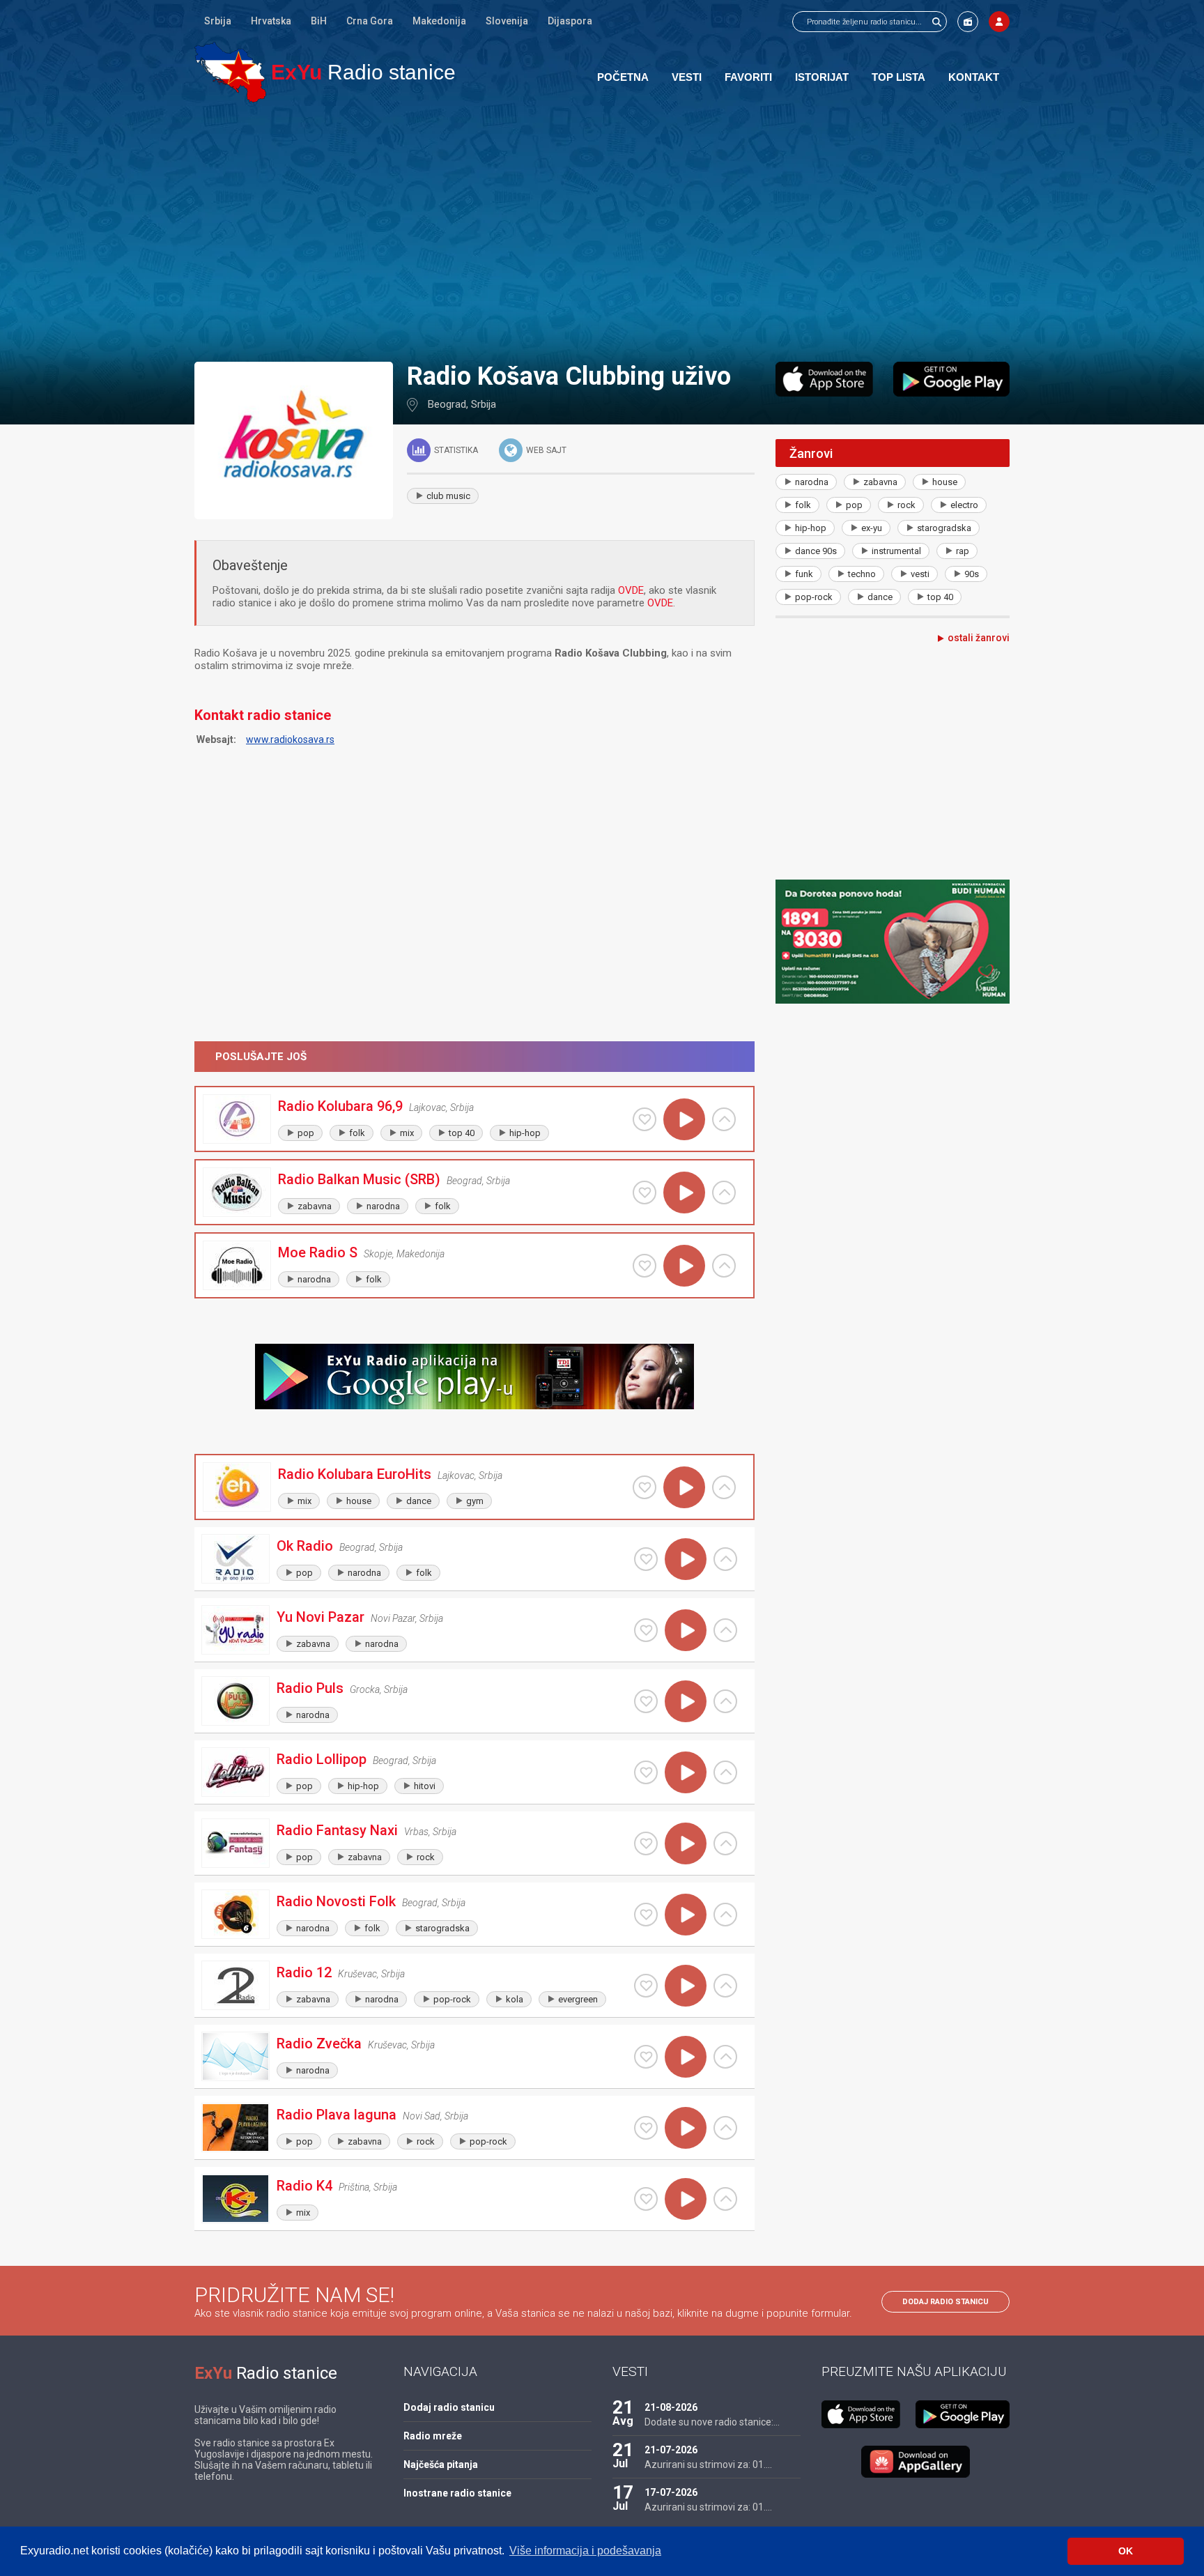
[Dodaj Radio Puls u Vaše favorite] (646, 1701)
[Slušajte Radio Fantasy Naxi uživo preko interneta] (686, 1843)
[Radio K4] (236, 2199)
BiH (319, 21)
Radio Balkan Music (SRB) (359, 1179)
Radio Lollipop (322, 1759)
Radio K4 (304, 2186)
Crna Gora (370, 21)
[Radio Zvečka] (236, 2056)
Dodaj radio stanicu (946, 2302)
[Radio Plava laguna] (236, 2127)
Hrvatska (271, 21)
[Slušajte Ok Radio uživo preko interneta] (686, 1559)
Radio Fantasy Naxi (337, 1830)
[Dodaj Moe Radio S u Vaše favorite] (645, 1266)
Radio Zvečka (319, 2044)
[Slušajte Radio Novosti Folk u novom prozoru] (725, 1915)
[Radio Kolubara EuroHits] (237, 1487)
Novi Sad (422, 2116)
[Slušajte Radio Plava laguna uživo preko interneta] (686, 2128)
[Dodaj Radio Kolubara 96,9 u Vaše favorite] (645, 1119)
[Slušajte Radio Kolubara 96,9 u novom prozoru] (724, 1119)
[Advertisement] (602, 231)
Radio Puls (310, 1688)
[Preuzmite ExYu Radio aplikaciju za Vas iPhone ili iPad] (824, 379)
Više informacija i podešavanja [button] (585, 2551)
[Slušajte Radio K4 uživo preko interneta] (686, 2199)
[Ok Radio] (236, 1559)
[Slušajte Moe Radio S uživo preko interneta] (684, 1266)
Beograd (447, 404)
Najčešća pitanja (441, 2464)
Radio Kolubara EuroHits (355, 1474)
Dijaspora (570, 21)
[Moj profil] (999, 22)
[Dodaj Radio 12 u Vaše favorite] (646, 1986)
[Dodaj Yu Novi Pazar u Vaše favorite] (646, 1630)
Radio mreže (433, 2436)
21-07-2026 (671, 2450)
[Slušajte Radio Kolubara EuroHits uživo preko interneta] (684, 1487)
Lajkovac (427, 1107)
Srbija (218, 21)
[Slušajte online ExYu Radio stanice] (230, 72)
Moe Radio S (318, 1252)
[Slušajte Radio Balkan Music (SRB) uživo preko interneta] (684, 1193)
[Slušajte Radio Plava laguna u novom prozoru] (725, 2128)
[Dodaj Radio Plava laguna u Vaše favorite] (646, 2128)
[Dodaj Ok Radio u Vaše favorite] (646, 1559)
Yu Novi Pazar (321, 1617)
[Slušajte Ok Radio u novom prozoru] (725, 1559)
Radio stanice (363, 72)
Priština (354, 2187)
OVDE (631, 590)
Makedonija (439, 21)
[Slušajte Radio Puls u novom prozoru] (725, 1701)
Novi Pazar (393, 1618)
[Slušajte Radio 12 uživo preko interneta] (686, 1986)
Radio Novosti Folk (336, 1901)
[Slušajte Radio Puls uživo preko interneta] (686, 1701)
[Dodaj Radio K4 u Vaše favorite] (646, 2199)
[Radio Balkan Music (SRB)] (237, 1192)
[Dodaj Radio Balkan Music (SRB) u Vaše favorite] (645, 1193)
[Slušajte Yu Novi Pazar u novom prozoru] (725, 1630)
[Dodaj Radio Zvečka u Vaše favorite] (646, 2057)
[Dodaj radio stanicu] (968, 22)
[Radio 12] (236, 1985)
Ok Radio (305, 1546)
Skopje (378, 1254)
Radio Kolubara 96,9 (340, 1106)
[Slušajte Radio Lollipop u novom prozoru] (725, 1772)
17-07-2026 (671, 2492)
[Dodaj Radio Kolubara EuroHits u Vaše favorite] (645, 1487)
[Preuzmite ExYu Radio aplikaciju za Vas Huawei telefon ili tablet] (916, 2462)
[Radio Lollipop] (236, 1772)
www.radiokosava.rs (290, 739)
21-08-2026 (671, 2407)
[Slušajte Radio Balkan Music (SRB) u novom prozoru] (724, 1193)
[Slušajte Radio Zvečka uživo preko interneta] (686, 2057)
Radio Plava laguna (337, 2115)
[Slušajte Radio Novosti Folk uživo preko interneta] (686, 1915)
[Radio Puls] (236, 1701)
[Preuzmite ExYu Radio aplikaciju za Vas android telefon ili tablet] (951, 379)
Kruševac (357, 1974)
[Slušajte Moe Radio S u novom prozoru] (724, 1266)
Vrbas (416, 1832)
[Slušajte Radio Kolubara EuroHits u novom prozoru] (724, 1487)
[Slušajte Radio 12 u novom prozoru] (725, 1986)
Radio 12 (304, 1972)
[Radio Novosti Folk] (236, 1914)
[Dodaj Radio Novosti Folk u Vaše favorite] (646, 1915)
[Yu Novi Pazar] (236, 1630)
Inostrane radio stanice (457, 2493)
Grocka (365, 1689)
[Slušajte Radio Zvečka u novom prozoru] (725, 2057)
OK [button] (1126, 2551)
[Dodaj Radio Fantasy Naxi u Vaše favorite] (646, 1843)
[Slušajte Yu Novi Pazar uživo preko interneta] (686, 1630)
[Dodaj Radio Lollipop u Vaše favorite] (646, 1772)
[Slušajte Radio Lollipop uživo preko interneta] (686, 1772)
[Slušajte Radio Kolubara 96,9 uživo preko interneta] (684, 1119)
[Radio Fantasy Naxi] (236, 1843)
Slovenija (507, 21)
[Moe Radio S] (237, 1265)
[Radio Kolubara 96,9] (237, 1119)
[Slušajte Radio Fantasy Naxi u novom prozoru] (725, 1843)
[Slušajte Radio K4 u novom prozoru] (725, 2199)
